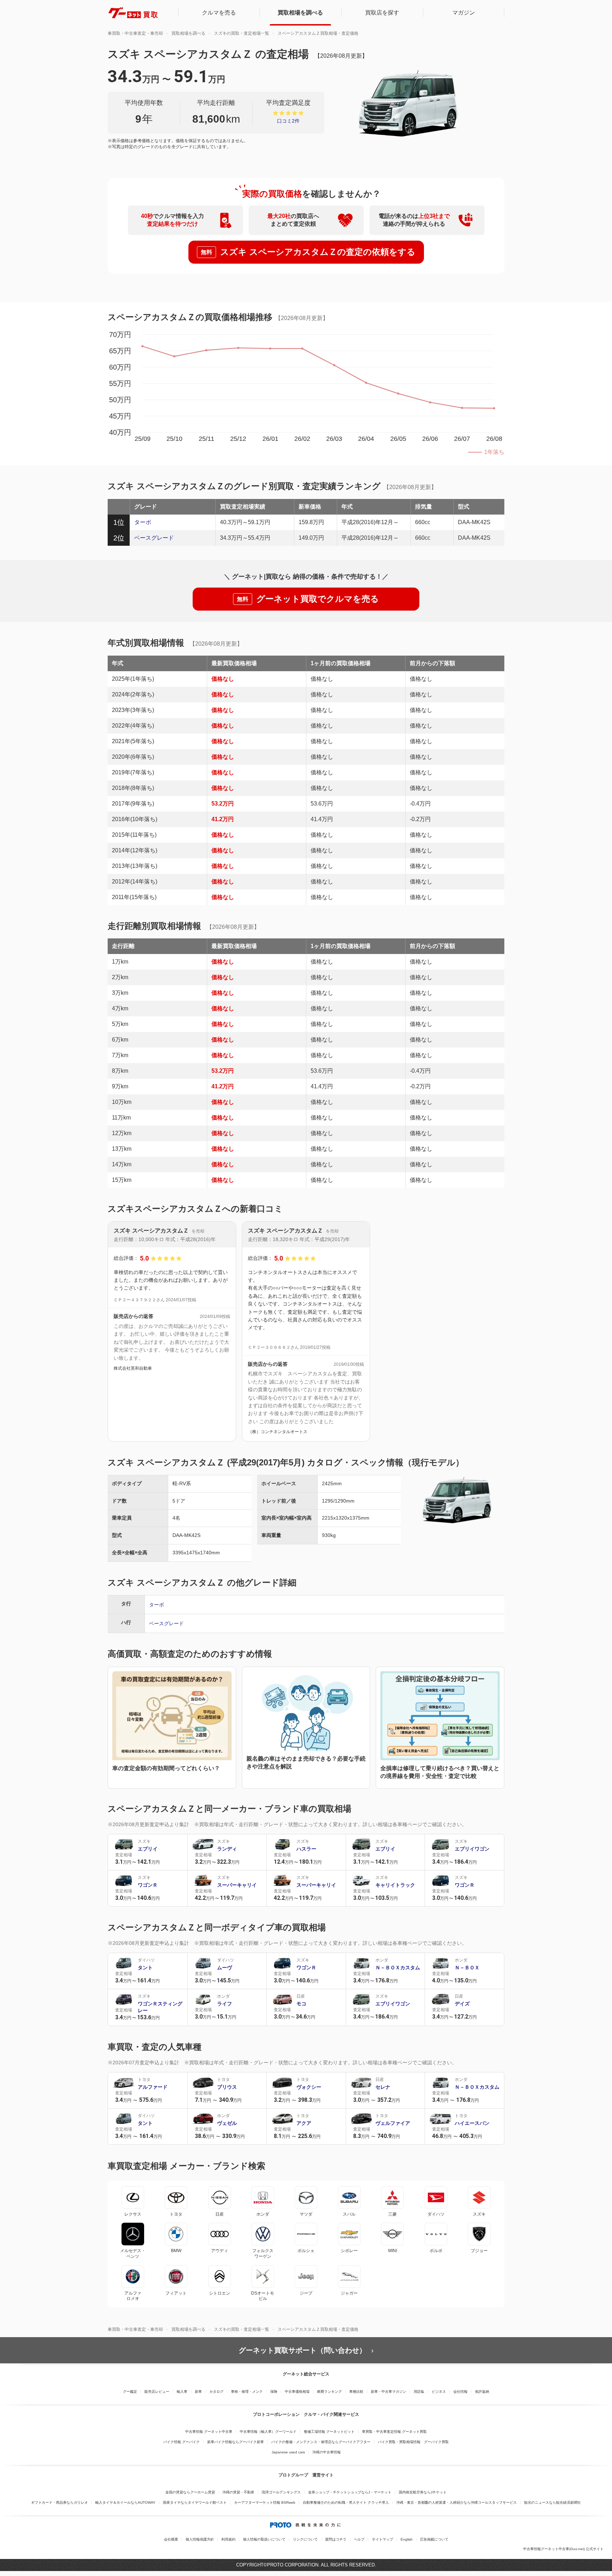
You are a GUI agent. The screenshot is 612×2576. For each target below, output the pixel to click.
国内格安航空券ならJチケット (423, 2492)
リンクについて (305, 2539)
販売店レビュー (157, 2392)
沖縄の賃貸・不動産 (238, 2492)
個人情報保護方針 (200, 2539)
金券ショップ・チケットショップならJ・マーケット (350, 2492)
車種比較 (356, 2392)
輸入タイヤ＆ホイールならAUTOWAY (125, 2502)
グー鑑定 (130, 2392)
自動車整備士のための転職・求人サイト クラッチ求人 (346, 2502)
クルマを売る (219, 13)
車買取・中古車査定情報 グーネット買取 (394, 2432)
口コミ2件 (288, 121)
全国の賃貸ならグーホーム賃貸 (190, 2492)
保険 (274, 2392)
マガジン (464, 13)
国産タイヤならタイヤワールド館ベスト (195, 2502)
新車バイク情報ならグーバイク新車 (236, 2442)
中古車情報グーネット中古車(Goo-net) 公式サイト (563, 2549)
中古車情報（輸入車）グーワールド (268, 2432)
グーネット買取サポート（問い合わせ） (302, 2350)
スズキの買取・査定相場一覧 (242, 33)
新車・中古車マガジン (389, 2392)
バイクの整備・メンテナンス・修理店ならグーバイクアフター (321, 2442)
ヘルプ (359, 2539)
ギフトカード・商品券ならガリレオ (59, 2502)
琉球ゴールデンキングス (281, 2492)
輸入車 (182, 2392)
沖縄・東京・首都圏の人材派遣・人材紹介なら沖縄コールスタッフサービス (457, 2502)
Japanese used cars (288, 2452)
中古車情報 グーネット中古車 (209, 2432)
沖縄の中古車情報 (327, 2452)
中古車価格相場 (297, 2392)
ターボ (143, 522)
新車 (198, 2392)
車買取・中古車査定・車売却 (135, 33)
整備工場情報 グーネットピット (329, 2432)
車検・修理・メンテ (247, 2392)
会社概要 (171, 2539)
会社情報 (460, 2392)
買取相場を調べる (300, 13)
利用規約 (228, 2539)
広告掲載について (434, 2539)
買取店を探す (382, 13)
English (407, 2539)
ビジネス (439, 2392)
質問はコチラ (336, 2539)
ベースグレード (154, 538)
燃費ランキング (329, 2392)
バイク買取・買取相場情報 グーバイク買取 (413, 2442)
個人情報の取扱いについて (264, 2539)
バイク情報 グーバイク (182, 2442)
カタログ (216, 2392)
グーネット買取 (133, 13)
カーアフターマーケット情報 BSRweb (265, 2502)
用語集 (419, 2392)
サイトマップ (382, 2539)
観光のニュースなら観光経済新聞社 (552, 2502)
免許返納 (482, 2392)
